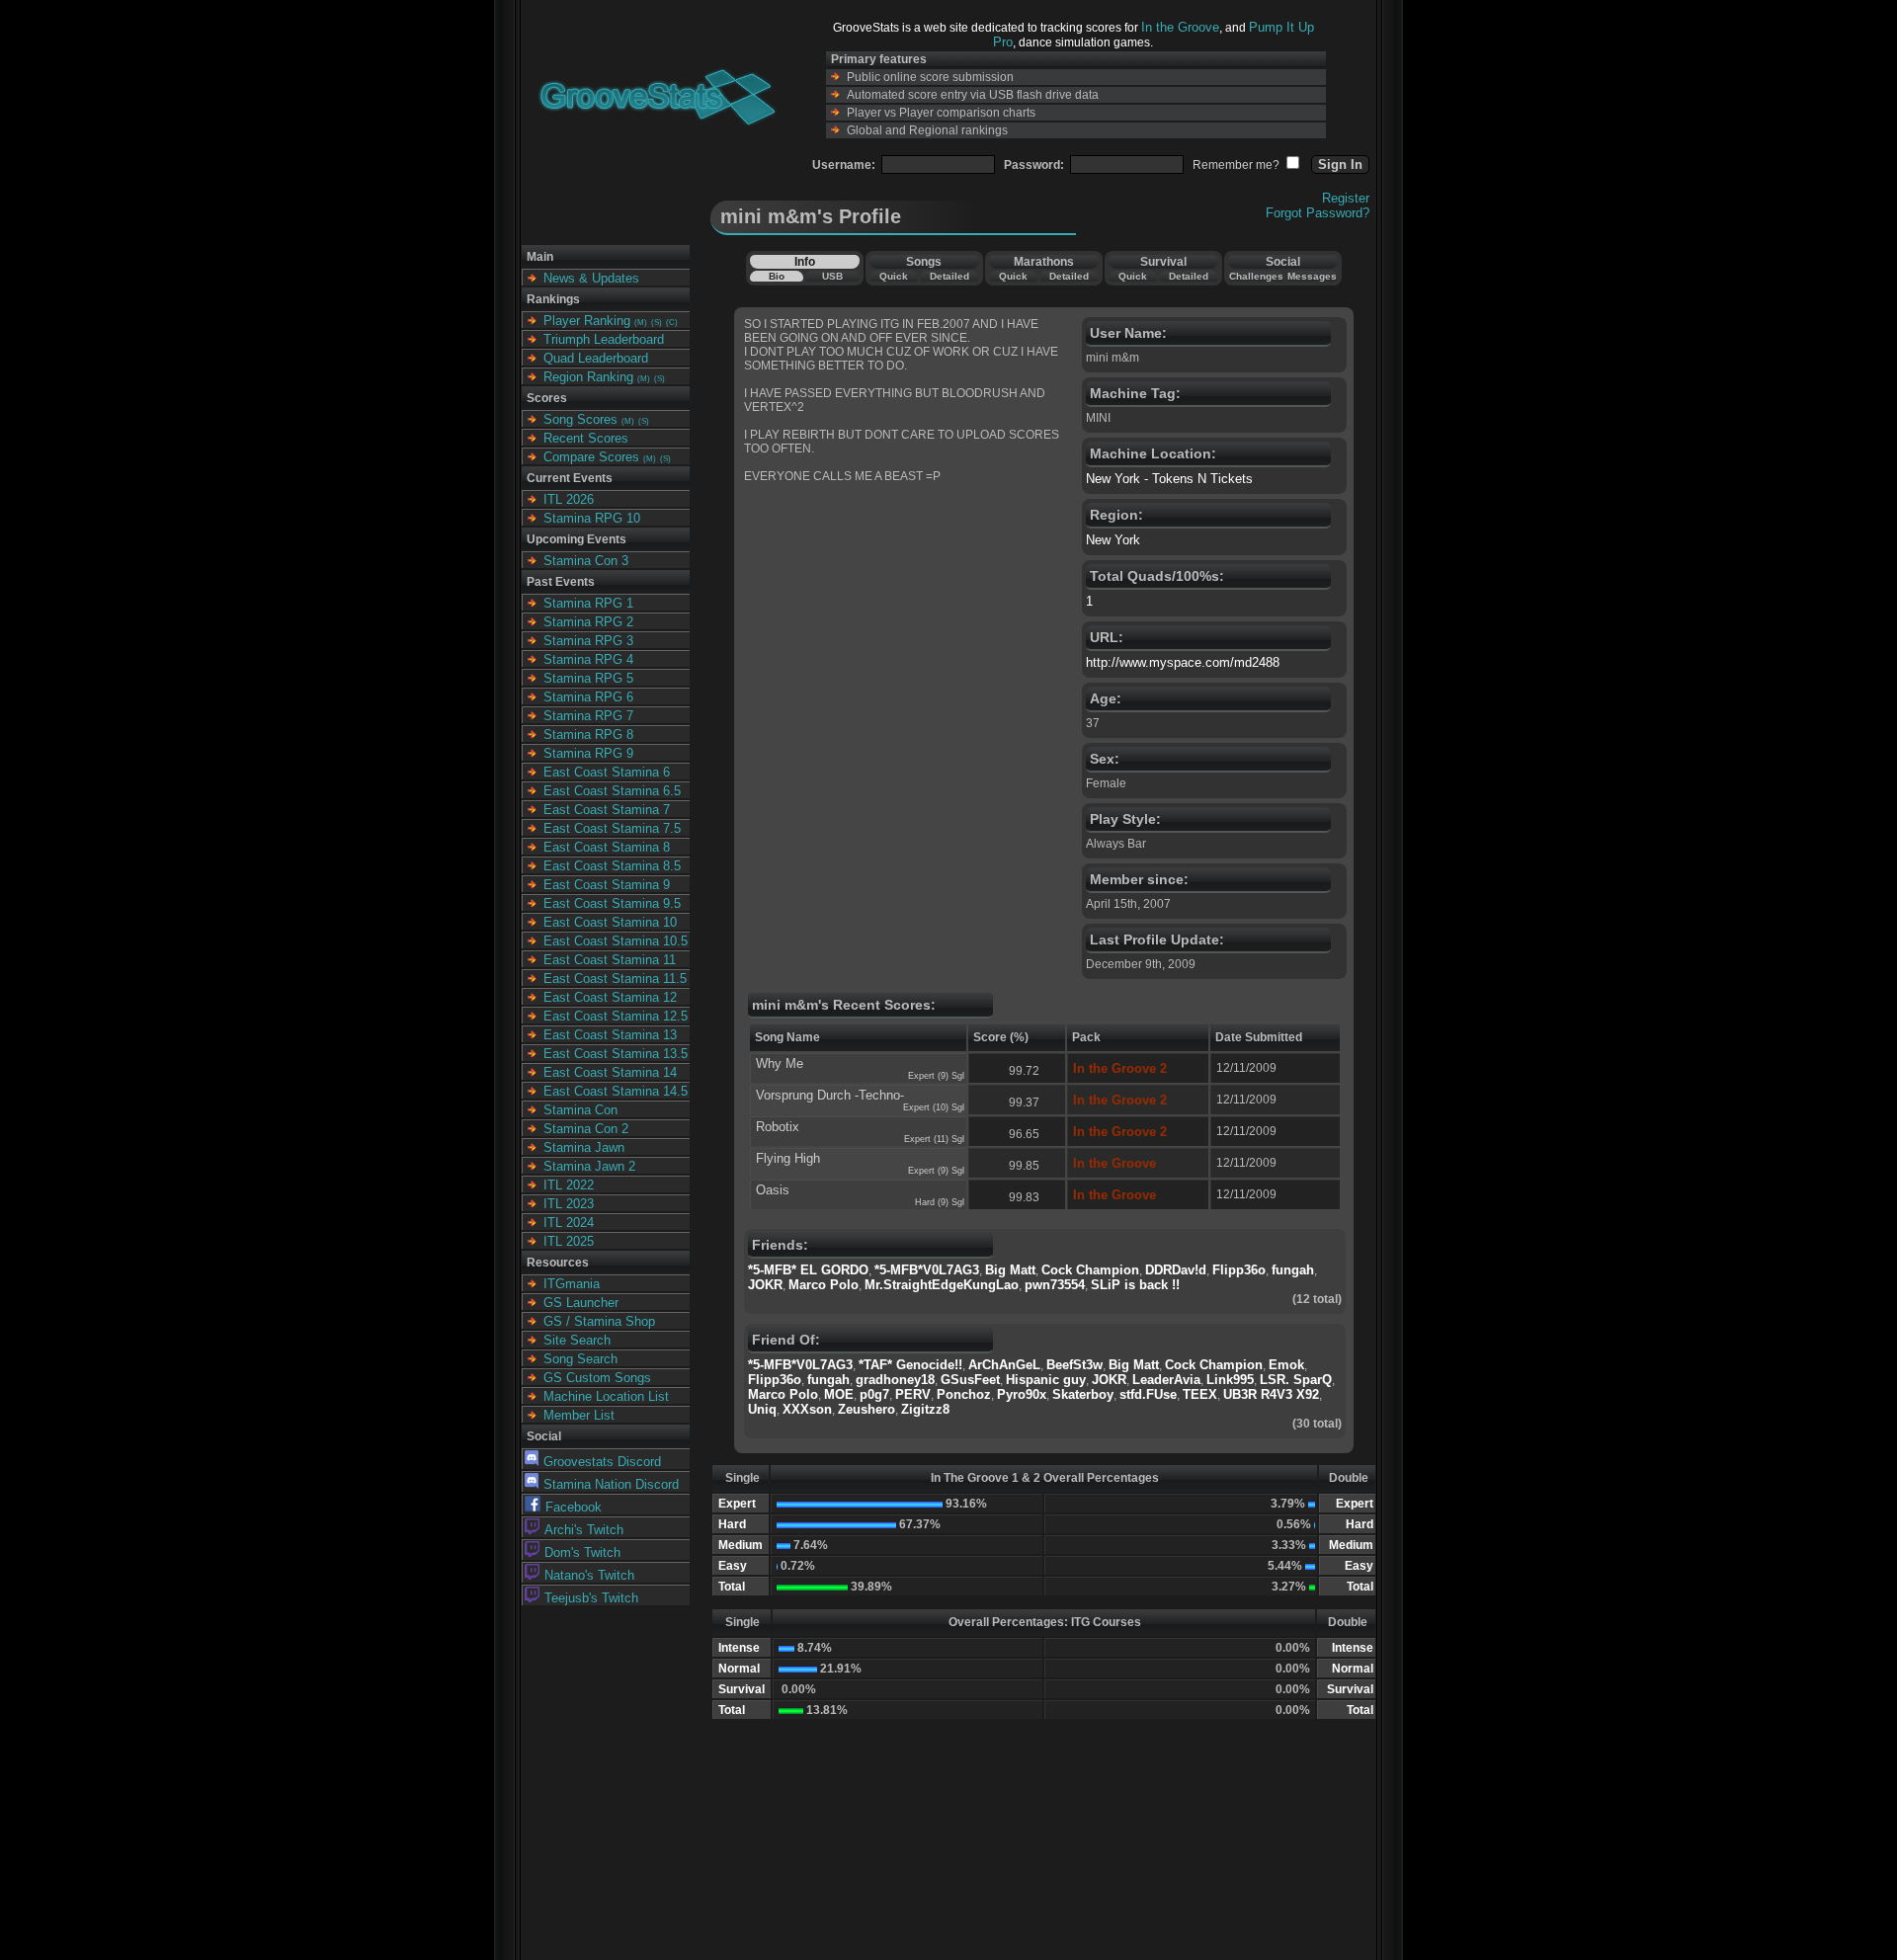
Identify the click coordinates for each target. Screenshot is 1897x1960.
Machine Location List (606, 1396)
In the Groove (1180, 27)
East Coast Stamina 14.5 (616, 1091)
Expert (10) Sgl (934, 1107)
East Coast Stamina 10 (610, 922)
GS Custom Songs (597, 1378)
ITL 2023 (569, 1204)
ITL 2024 (569, 1223)
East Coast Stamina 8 (607, 847)
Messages (1312, 276)
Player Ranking (587, 321)
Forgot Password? (1318, 213)
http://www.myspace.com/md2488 (1183, 662)
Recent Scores (586, 438)
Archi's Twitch (584, 1530)
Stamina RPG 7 (588, 716)
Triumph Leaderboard (604, 339)
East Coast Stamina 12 (610, 997)
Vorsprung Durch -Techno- (830, 1095)
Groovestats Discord (602, 1462)
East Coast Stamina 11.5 (615, 979)
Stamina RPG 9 (588, 753)
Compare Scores (591, 457)
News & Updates (591, 278)
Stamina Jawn (584, 1147)
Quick (894, 276)
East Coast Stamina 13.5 (616, 1054)
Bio (777, 276)
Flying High (788, 1158)
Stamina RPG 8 (588, 735)
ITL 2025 (569, 1241)
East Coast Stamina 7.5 (612, 828)
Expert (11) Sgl (934, 1139)
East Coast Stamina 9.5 (612, 903)
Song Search (580, 1359)
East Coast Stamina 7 (607, 810)
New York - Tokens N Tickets (1169, 479)
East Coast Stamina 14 (610, 1072)
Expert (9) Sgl (936, 1076)
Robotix (778, 1127)
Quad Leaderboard (596, 358)
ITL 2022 (569, 1185)
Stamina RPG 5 (588, 678)
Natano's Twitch (589, 1575)
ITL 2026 (569, 499)
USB (832, 276)
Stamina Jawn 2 (589, 1166)
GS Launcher (581, 1303)
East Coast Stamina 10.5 (616, 941)
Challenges (1256, 276)
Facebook (574, 1507)
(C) (672, 323)
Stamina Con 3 (586, 561)
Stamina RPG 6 (588, 697)
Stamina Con (580, 1110)
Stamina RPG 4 (588, 659)
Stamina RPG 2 (588, 622)
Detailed (949, 276)
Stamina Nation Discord (611, 1484)
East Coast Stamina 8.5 (612, 866)
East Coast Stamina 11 (610, 960)
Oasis (773, 1190)
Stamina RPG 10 (592, 518)
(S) (657, 323)
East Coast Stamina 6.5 (612, 791)
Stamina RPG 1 (588, 603)
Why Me (780, 1063)
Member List (579, 1415)
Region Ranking (588, 377)
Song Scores (580, 419)
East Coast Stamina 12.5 (616, 1016)
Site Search (577, 1340)
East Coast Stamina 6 (607, 772)
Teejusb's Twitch (591, 1598)
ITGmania (572, 1284)
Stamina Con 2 (586, 1129)
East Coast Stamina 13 (610, 1035)
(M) (641, 323)
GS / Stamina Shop (599, 1321)
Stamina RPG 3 (588, 641)
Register (1346, 198)
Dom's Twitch (582, 1552)
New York (1113, 540)
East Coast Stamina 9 (607, 885)
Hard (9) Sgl (940, 1202)
